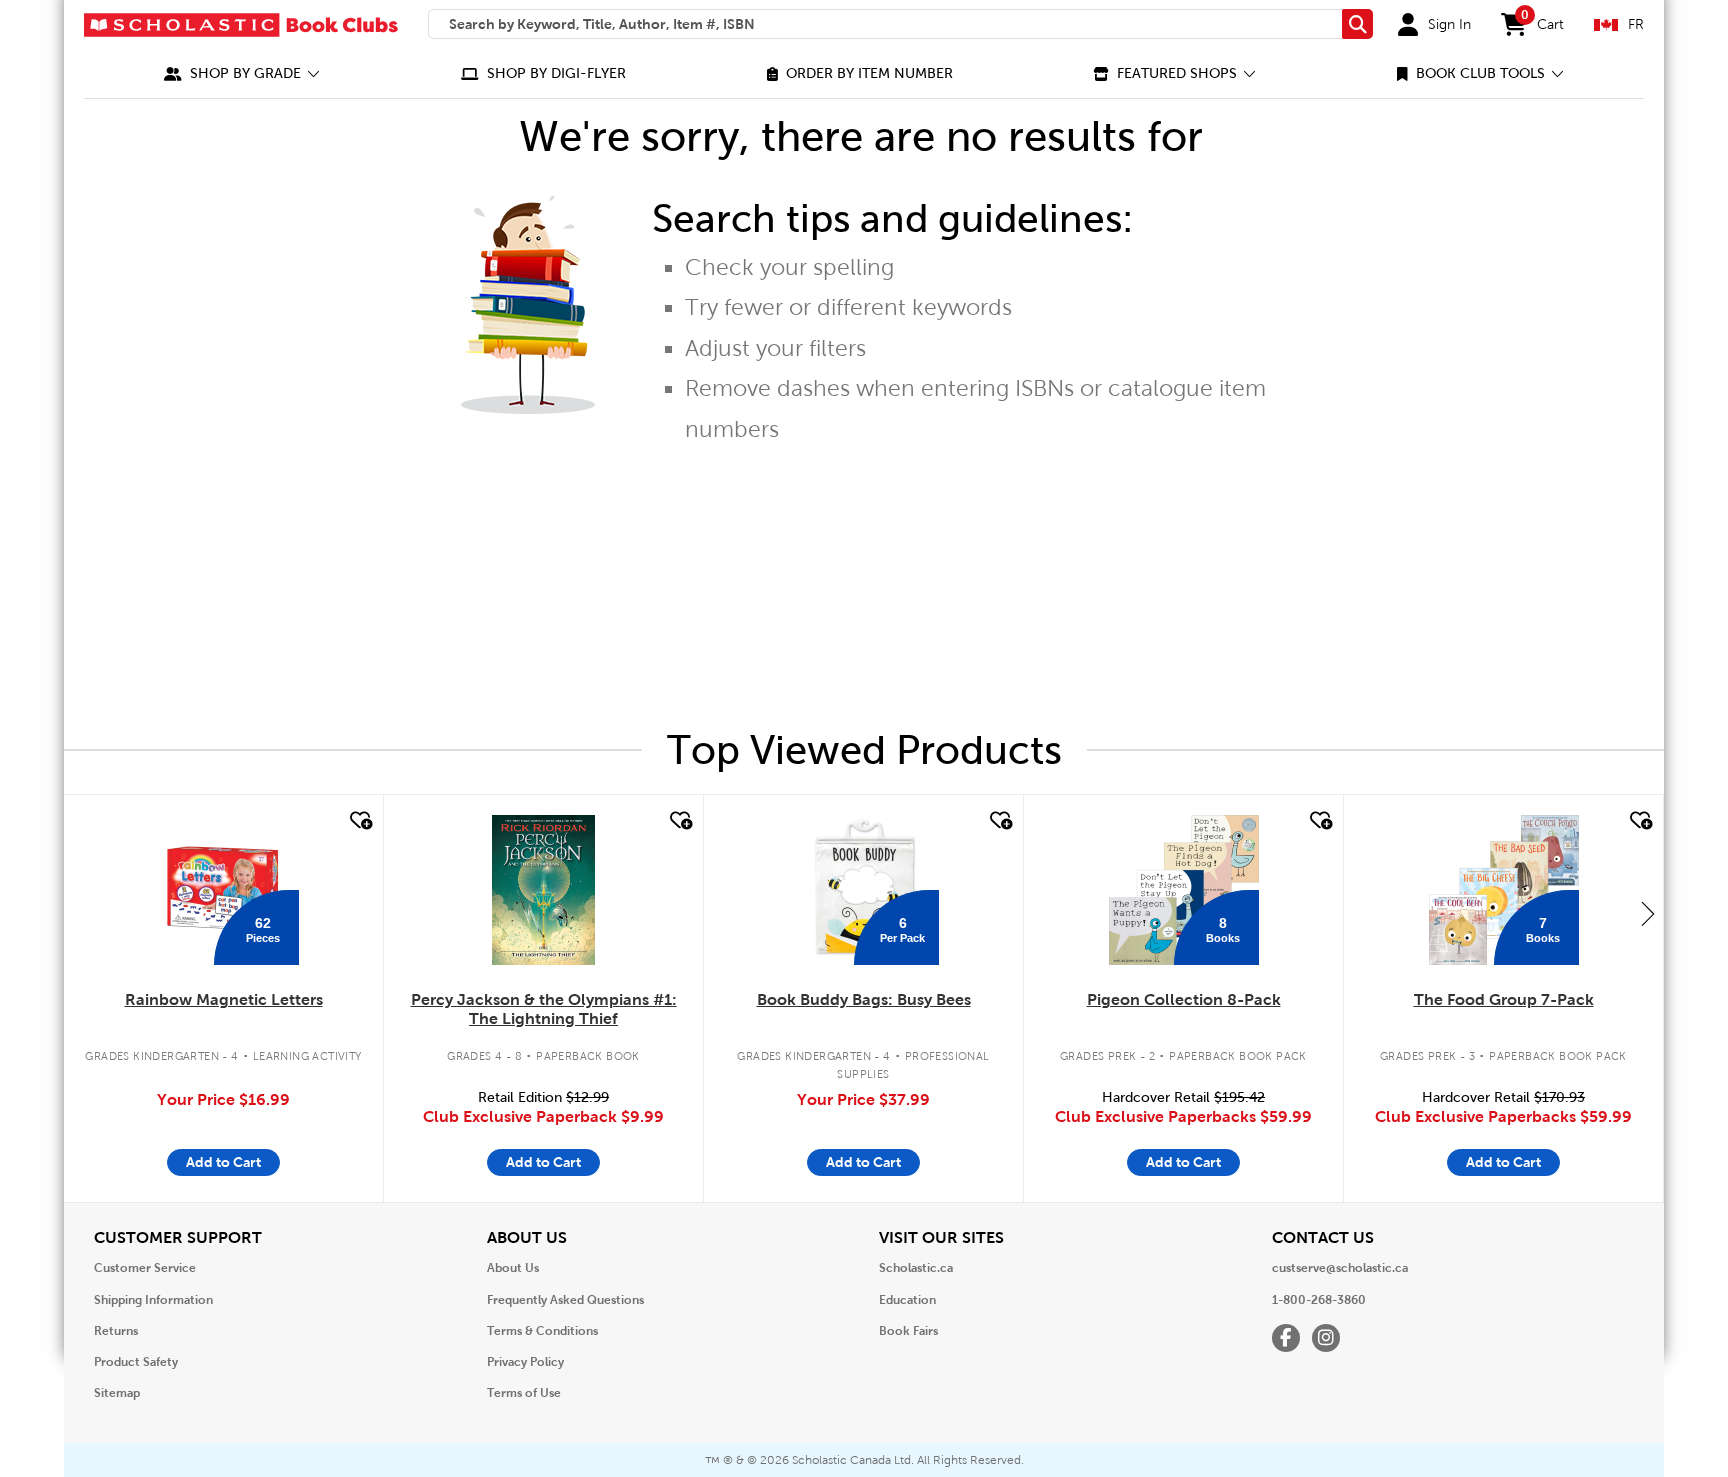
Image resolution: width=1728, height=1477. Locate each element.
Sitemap (117, 1393)
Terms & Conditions (542, 1331)
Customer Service (145, 1268)
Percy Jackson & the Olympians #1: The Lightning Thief (544, 1009)
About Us (513, 1268)
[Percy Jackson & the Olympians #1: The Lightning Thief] (543, 890)
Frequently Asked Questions (565, 1300)
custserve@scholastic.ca (1340, 1268)
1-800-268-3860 (1319, 1300)
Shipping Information (153, 1300)
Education (907, 1300)
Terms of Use (524, 1393)
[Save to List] (359, 821)
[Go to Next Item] (1648, 913)
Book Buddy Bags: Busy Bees (864, 999)
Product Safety (136, 1362)
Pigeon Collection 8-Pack (1184, 999)
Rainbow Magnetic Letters (224, 999)
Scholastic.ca (916, 1268)
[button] (242, 73)
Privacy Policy (525, 1362)
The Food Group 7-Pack (1504, 999)
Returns (116, 1331)
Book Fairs (908, 1331)
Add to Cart (223, 1162)
